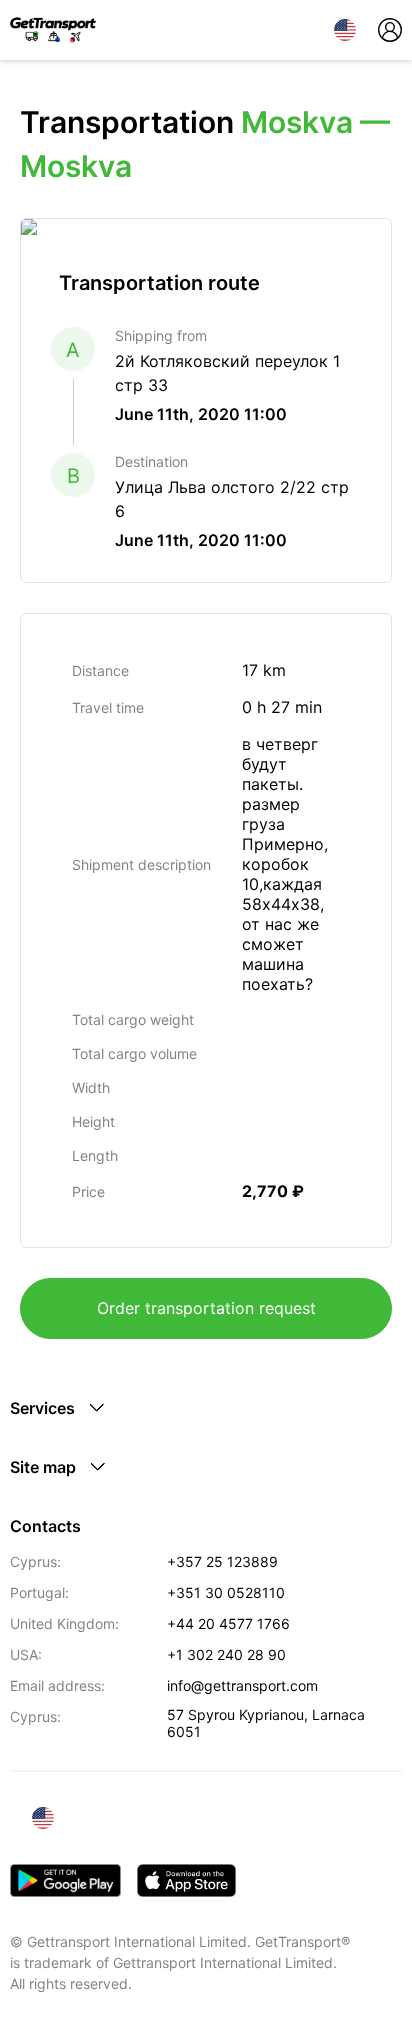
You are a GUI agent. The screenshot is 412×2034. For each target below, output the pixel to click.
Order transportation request (206, 1308)
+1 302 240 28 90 (226, 1654)
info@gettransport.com (242, 1685)
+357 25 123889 (222, 1561)
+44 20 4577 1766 (228, 1623)
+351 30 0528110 (226, 1592)
